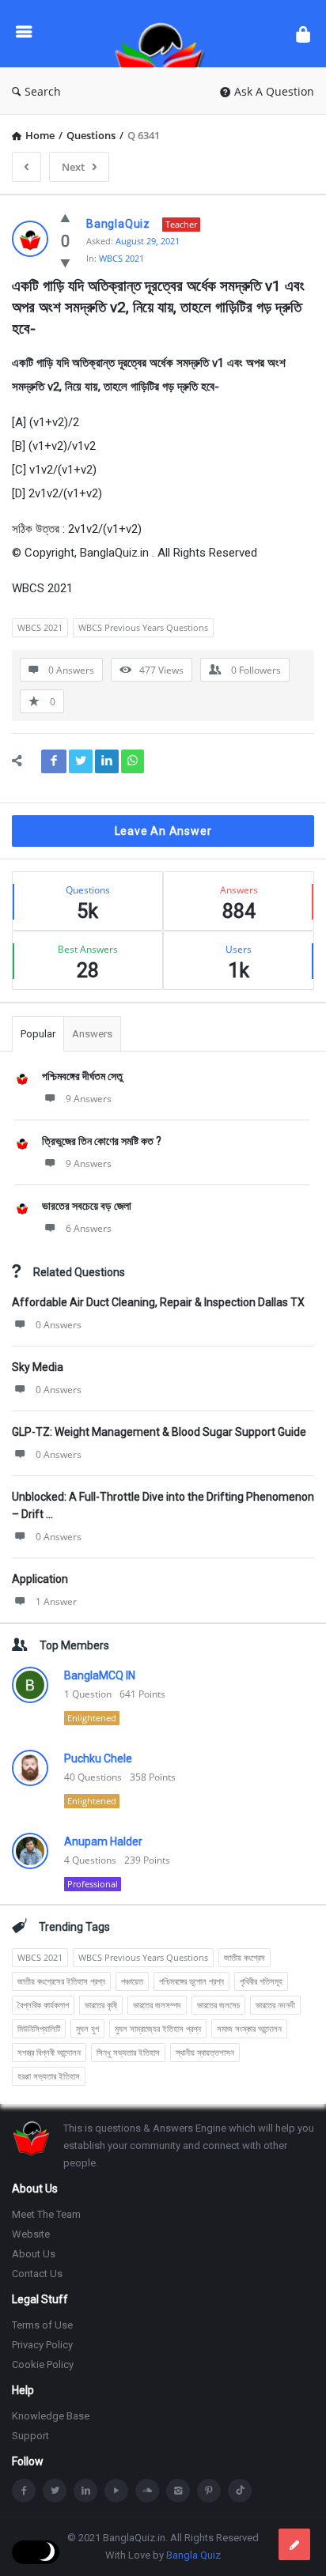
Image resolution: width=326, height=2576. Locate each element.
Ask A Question (274, 91)
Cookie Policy (43, 2364)
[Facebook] (24, 2491)
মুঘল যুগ (87, 2028)
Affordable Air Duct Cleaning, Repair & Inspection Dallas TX (158, 1302)
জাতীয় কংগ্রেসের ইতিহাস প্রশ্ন (61, 1981)
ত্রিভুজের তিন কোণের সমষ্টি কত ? (102, 1141)
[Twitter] (55, 2491)
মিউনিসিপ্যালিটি (39, 2028)
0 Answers (59, 1325)
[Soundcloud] (147, 2491)
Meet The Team (46, 2214)
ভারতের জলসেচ (218, 2005)
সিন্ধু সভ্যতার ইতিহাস (128, 2052)
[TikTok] (240, 2491)
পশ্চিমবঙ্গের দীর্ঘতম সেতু (82, 1076)
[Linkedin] (85, 2491)
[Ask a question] (294, 2544)
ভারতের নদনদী (275, 2005)
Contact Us (37, 2274)
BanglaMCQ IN (100, 1675)
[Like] (65, 217)
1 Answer (56, 1602)
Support (30, 2436)
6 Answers (89, 1228)
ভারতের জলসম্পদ (157, 2005)
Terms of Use (42, 2325)
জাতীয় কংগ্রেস (244, 1957)
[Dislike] (65, 263)
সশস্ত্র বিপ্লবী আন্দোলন (49, 2052)
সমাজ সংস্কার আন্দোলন (249, 2028)
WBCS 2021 (121, 258)
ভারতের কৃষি (101, 2005)
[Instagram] (178, 2491)
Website (31, 2234)
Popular (38, 1034)
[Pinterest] (209, 2491)
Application (40, 1579)
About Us (34, 2254)
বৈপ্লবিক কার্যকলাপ (43, 2005)
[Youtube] (116, 2491)
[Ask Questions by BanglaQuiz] (164, 34)
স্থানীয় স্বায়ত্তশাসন (205, 2052)
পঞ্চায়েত (132, 1981)
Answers (92, 1034)
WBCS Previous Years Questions (143, 627)
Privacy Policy (42, 2345)
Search (43, 91)
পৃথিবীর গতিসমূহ (261, 1981)
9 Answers (89, 1099)
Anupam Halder (103, 1841)
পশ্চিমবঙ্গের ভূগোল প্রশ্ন (191, 1981)
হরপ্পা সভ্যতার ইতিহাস (49, 2076)
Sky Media (38, 1367)
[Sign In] (303, 34)
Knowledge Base (51, 2416)
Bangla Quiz (193, 2555)
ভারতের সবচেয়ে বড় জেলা (87, 1206)
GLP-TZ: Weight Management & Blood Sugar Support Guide (159, 1432)
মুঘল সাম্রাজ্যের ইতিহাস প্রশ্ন (158, 2028)
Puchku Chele (98, 1758)
